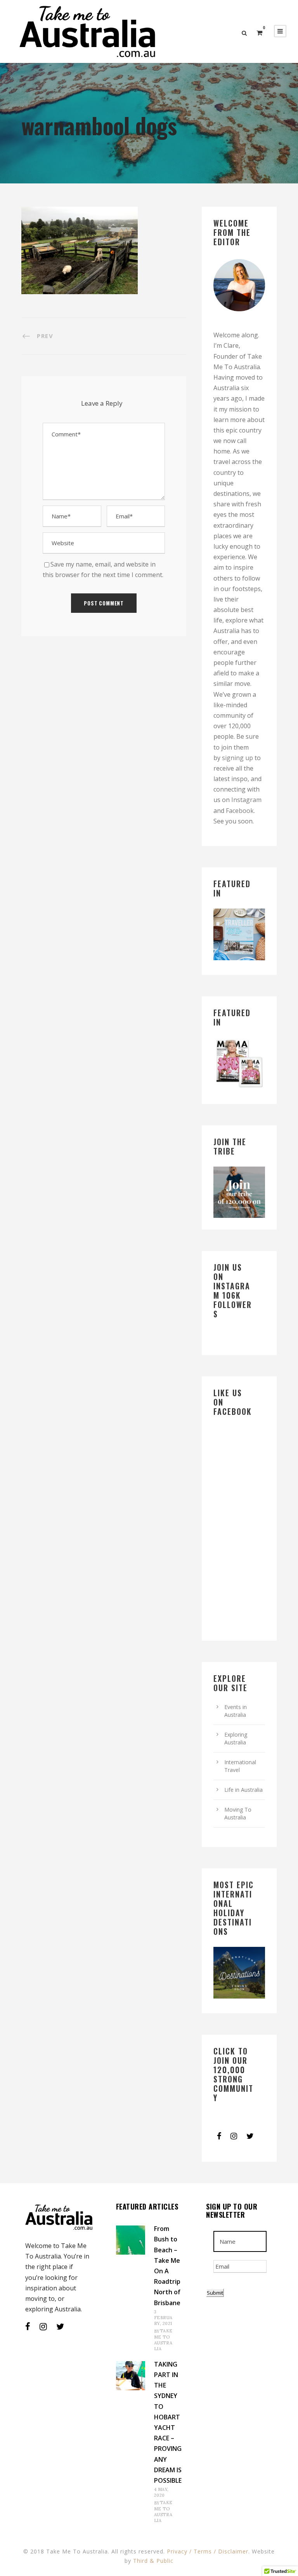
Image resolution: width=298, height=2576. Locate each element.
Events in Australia (236, 1711)
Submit (215, 2293)
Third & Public (153, 2561)
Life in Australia (243, 1790)
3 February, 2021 (163, 2318)
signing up (237, 758)
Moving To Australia (238, 1813)
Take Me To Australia (163, 2340)
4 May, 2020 (161, 2492)
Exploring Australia (236, 1738)
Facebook (240, 811)
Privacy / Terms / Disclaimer (208, 2551)
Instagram (246, 800)
